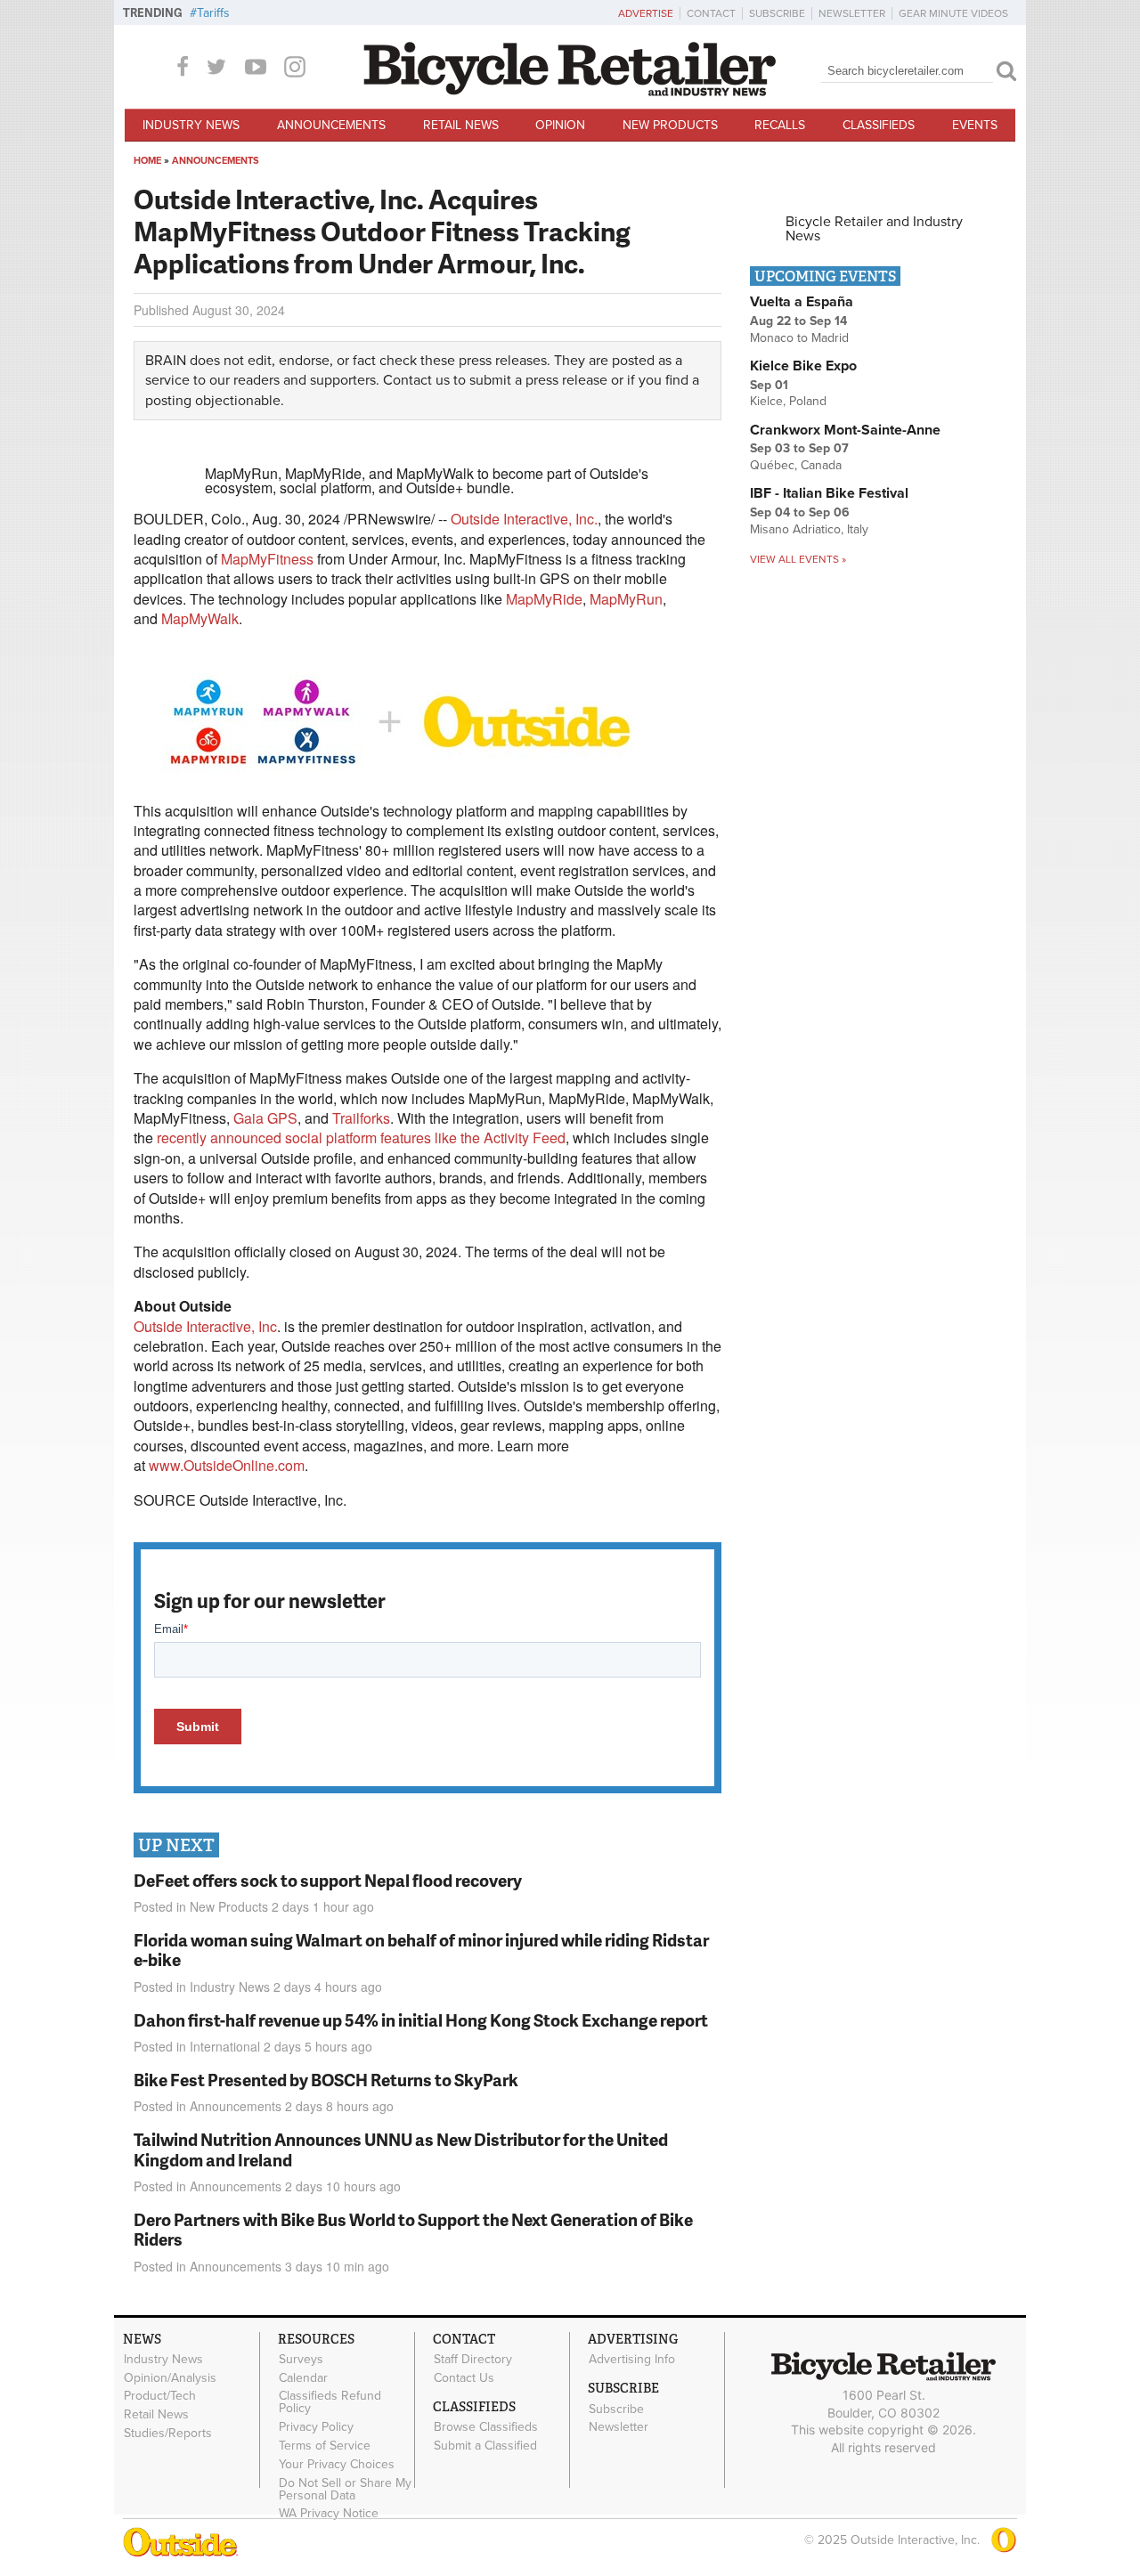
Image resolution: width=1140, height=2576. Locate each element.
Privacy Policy (316, 2427)
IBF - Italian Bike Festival (829, 493)
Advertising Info (632, 2360)
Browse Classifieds (486, 2427)
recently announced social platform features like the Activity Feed (361, 1138)
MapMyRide (544, 599)
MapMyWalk (200, 618)
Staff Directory (473, 2360)
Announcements (331, 125)
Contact (711, 13)
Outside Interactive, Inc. (524, 519)
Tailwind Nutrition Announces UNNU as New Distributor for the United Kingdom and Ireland (401, 2149)
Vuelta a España (802, 302)
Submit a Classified (485, 2446)
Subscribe (777, 13)
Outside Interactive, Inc (205, 1326)
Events (975, 125)
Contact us (416, 380)
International (225, 2046)
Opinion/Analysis (170, 2377)
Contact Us (464, 2377)
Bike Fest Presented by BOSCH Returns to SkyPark (326, 2080)
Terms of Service (325, 2446)
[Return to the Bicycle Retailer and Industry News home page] (570, 92)
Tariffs (213, 13)
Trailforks (361, 1118)
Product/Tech (160, 2396)
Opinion (560, 125)
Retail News (461, 125)
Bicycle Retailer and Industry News (874, 229)
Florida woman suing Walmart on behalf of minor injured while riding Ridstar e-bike (421, 1950)
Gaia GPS (265, 1118)
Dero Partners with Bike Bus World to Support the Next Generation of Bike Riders (413, 2230)
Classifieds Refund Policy (330, 2402)
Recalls (780, 125)
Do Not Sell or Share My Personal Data (345, 2489)
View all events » (798, 559)
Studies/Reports (168, 2434)
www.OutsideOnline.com (227, 1465)
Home (147, 161)
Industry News (191, 125)
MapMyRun (626, 599)
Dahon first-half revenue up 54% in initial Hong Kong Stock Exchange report (421, 2020)
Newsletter (852, 13)
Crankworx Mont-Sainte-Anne (845, 430)
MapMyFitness (267, 559)
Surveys (301, 2360)
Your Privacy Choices (337, 2464)
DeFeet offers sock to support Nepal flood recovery (328, 1880)
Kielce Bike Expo (803, 366)
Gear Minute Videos (953, 13)
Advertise (646, 13)
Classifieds (879, 125)
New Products (670, 125)
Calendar (303, 2377)
